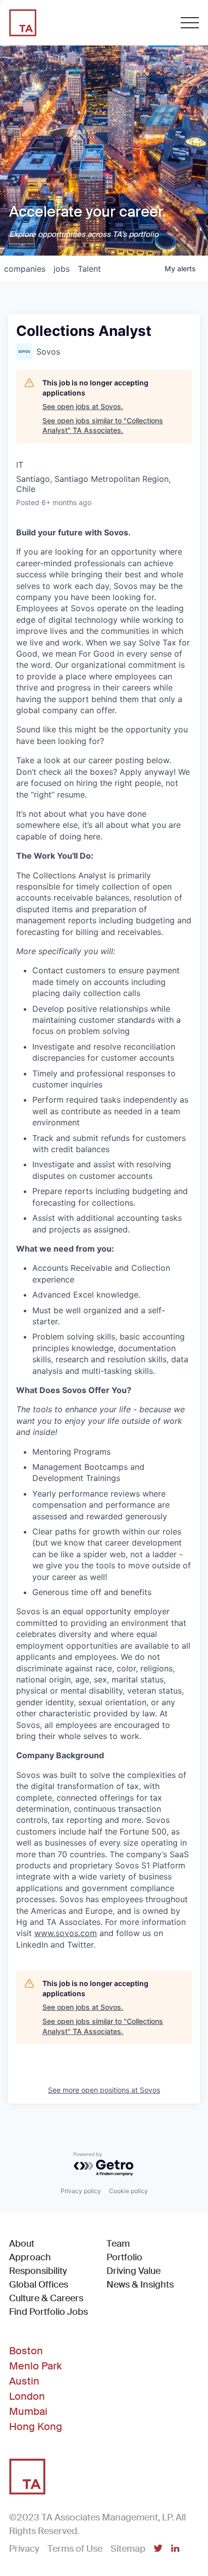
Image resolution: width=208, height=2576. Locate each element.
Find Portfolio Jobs (48, 2312)
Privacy (24, 2549)
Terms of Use (75, 2549)
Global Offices (39, 2285)
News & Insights (140, 2285)
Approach (30, 2257)
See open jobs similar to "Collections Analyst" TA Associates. (103, 426)
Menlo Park (35, 2366)
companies (25, 269)
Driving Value (134, 2271)
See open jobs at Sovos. (83, 406)
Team (118, 2244)
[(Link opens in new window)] (158, 2549)
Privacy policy (81, 2191)
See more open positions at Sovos (104, 2090)
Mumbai (28, 2411)
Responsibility (38, 2271)
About (22, 2244)
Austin (24, 2381)
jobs (62, 269)
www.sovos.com (66, 1933)
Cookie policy (128, 2191)
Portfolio (124, 2257)
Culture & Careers (46, 2298)
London (27, 2396)
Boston (26, 2351)
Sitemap (128, 2549)
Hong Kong (36, 2426)
